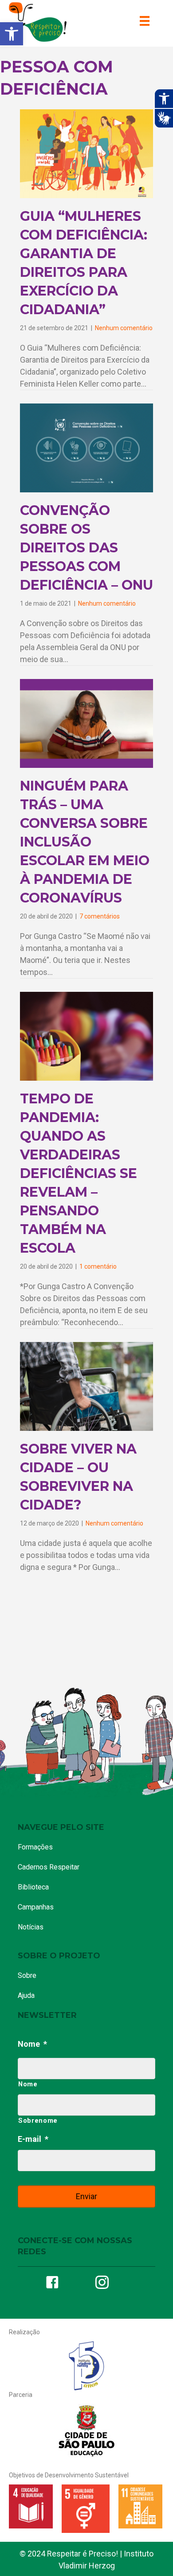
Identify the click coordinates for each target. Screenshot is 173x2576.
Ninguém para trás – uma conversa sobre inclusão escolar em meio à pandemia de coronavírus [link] (85, 842)
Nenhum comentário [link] (124, 328)
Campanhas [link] (36, 1907)
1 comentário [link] (98, 1266)
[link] (12, 34)
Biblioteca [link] (33, 1887)
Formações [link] (35, 1847)
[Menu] (145, 21)
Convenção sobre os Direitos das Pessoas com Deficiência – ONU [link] (86, 548)
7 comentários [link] (100, 916)
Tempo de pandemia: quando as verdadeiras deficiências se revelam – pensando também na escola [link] (79, 1173)
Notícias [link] (31, 1927)
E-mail (33, 2139)
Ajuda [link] (26, 1995)
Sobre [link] (27, 1975)
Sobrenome (38, 2121)
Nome (32, 2044)
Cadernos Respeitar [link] (49, 1867)
